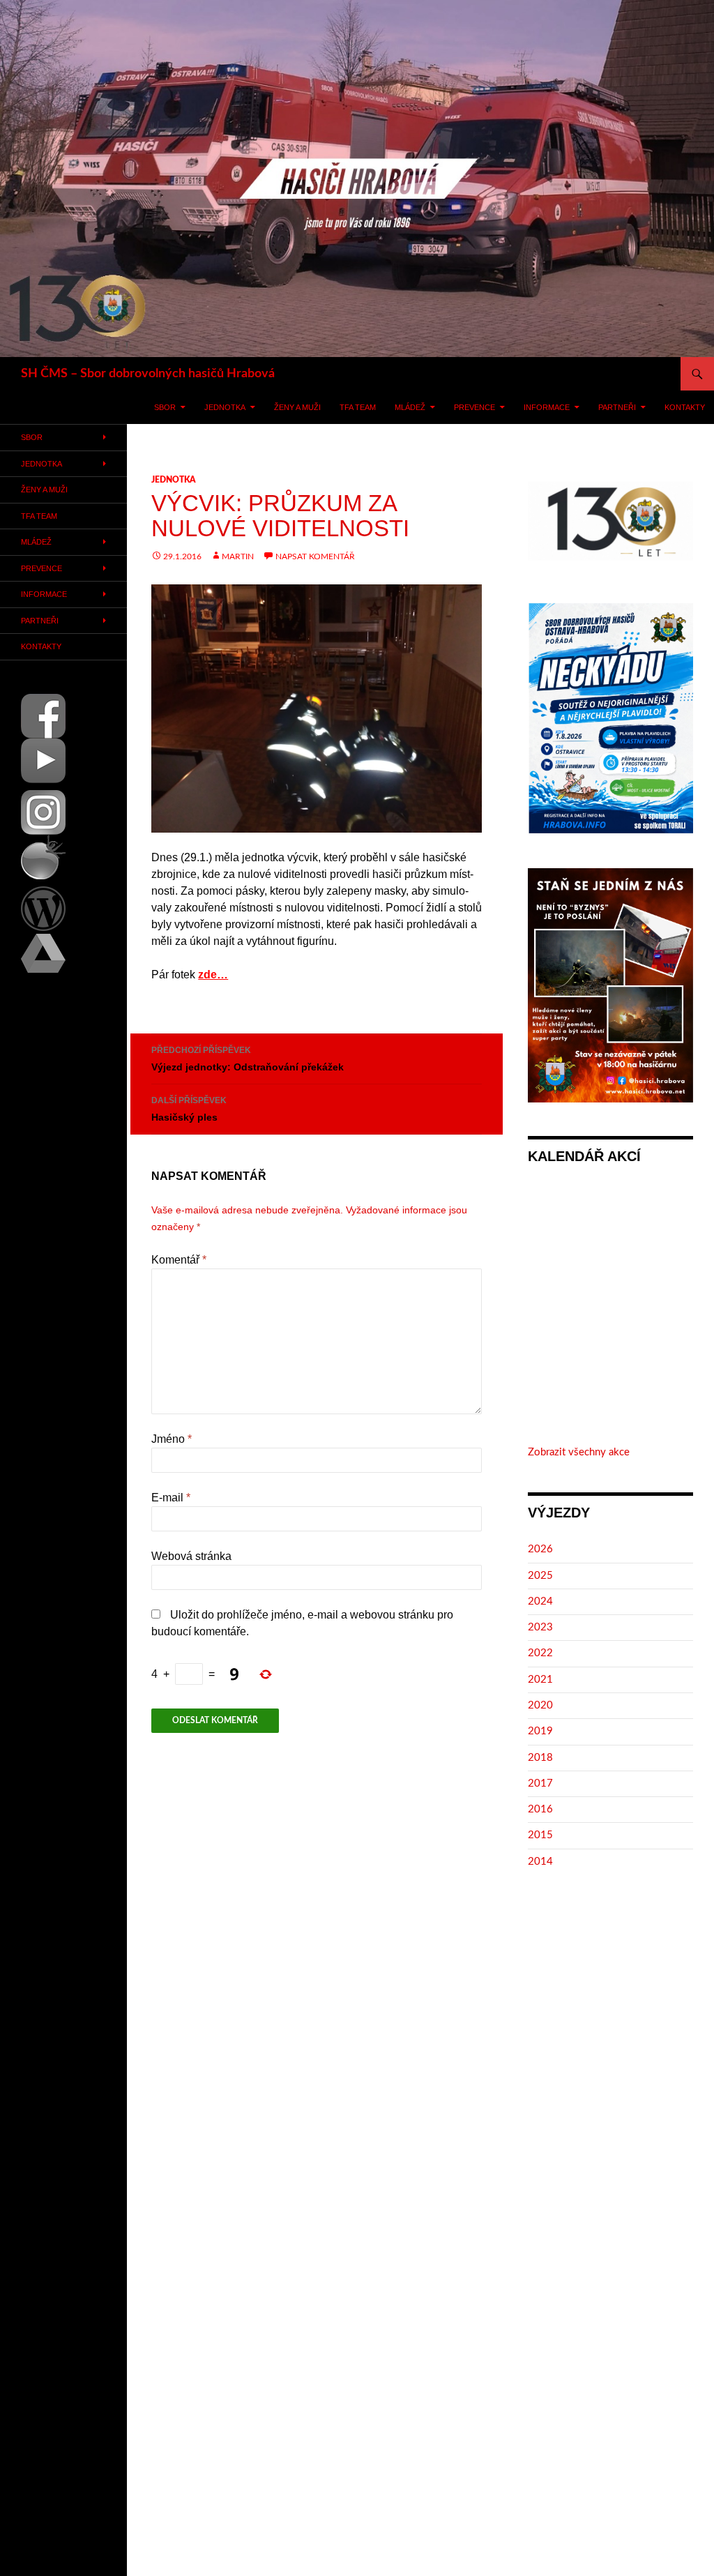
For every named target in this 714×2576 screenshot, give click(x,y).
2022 (540, 1653)
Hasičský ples (189, 1109)
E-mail (171, 1498)
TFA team (358, 407)
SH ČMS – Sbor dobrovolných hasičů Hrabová (148, 374)
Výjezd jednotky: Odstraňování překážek (248, 1059)
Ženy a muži (297, 407)
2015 (540, 1835)
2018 (540, 1758)
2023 (540, 1627)
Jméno (172, 1439)
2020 (540, 1705)
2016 (540, 1809)
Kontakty (685, 407)
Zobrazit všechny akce (579, 1452)
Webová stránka (191, 1556)
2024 (540, 1601)
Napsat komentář (315, 556)
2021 (540, 1680)
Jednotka (225, 407)
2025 (540, 1576)
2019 (540, 1731)
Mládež (410, 407)
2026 (540, 1549)
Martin (238, 556)
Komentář (179, 1260)
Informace (547, 407)
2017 (540, 1783)
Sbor (165, 407)
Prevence (474, 407)
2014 (540, 1862)
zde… (213, 975)
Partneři (617, 407)
